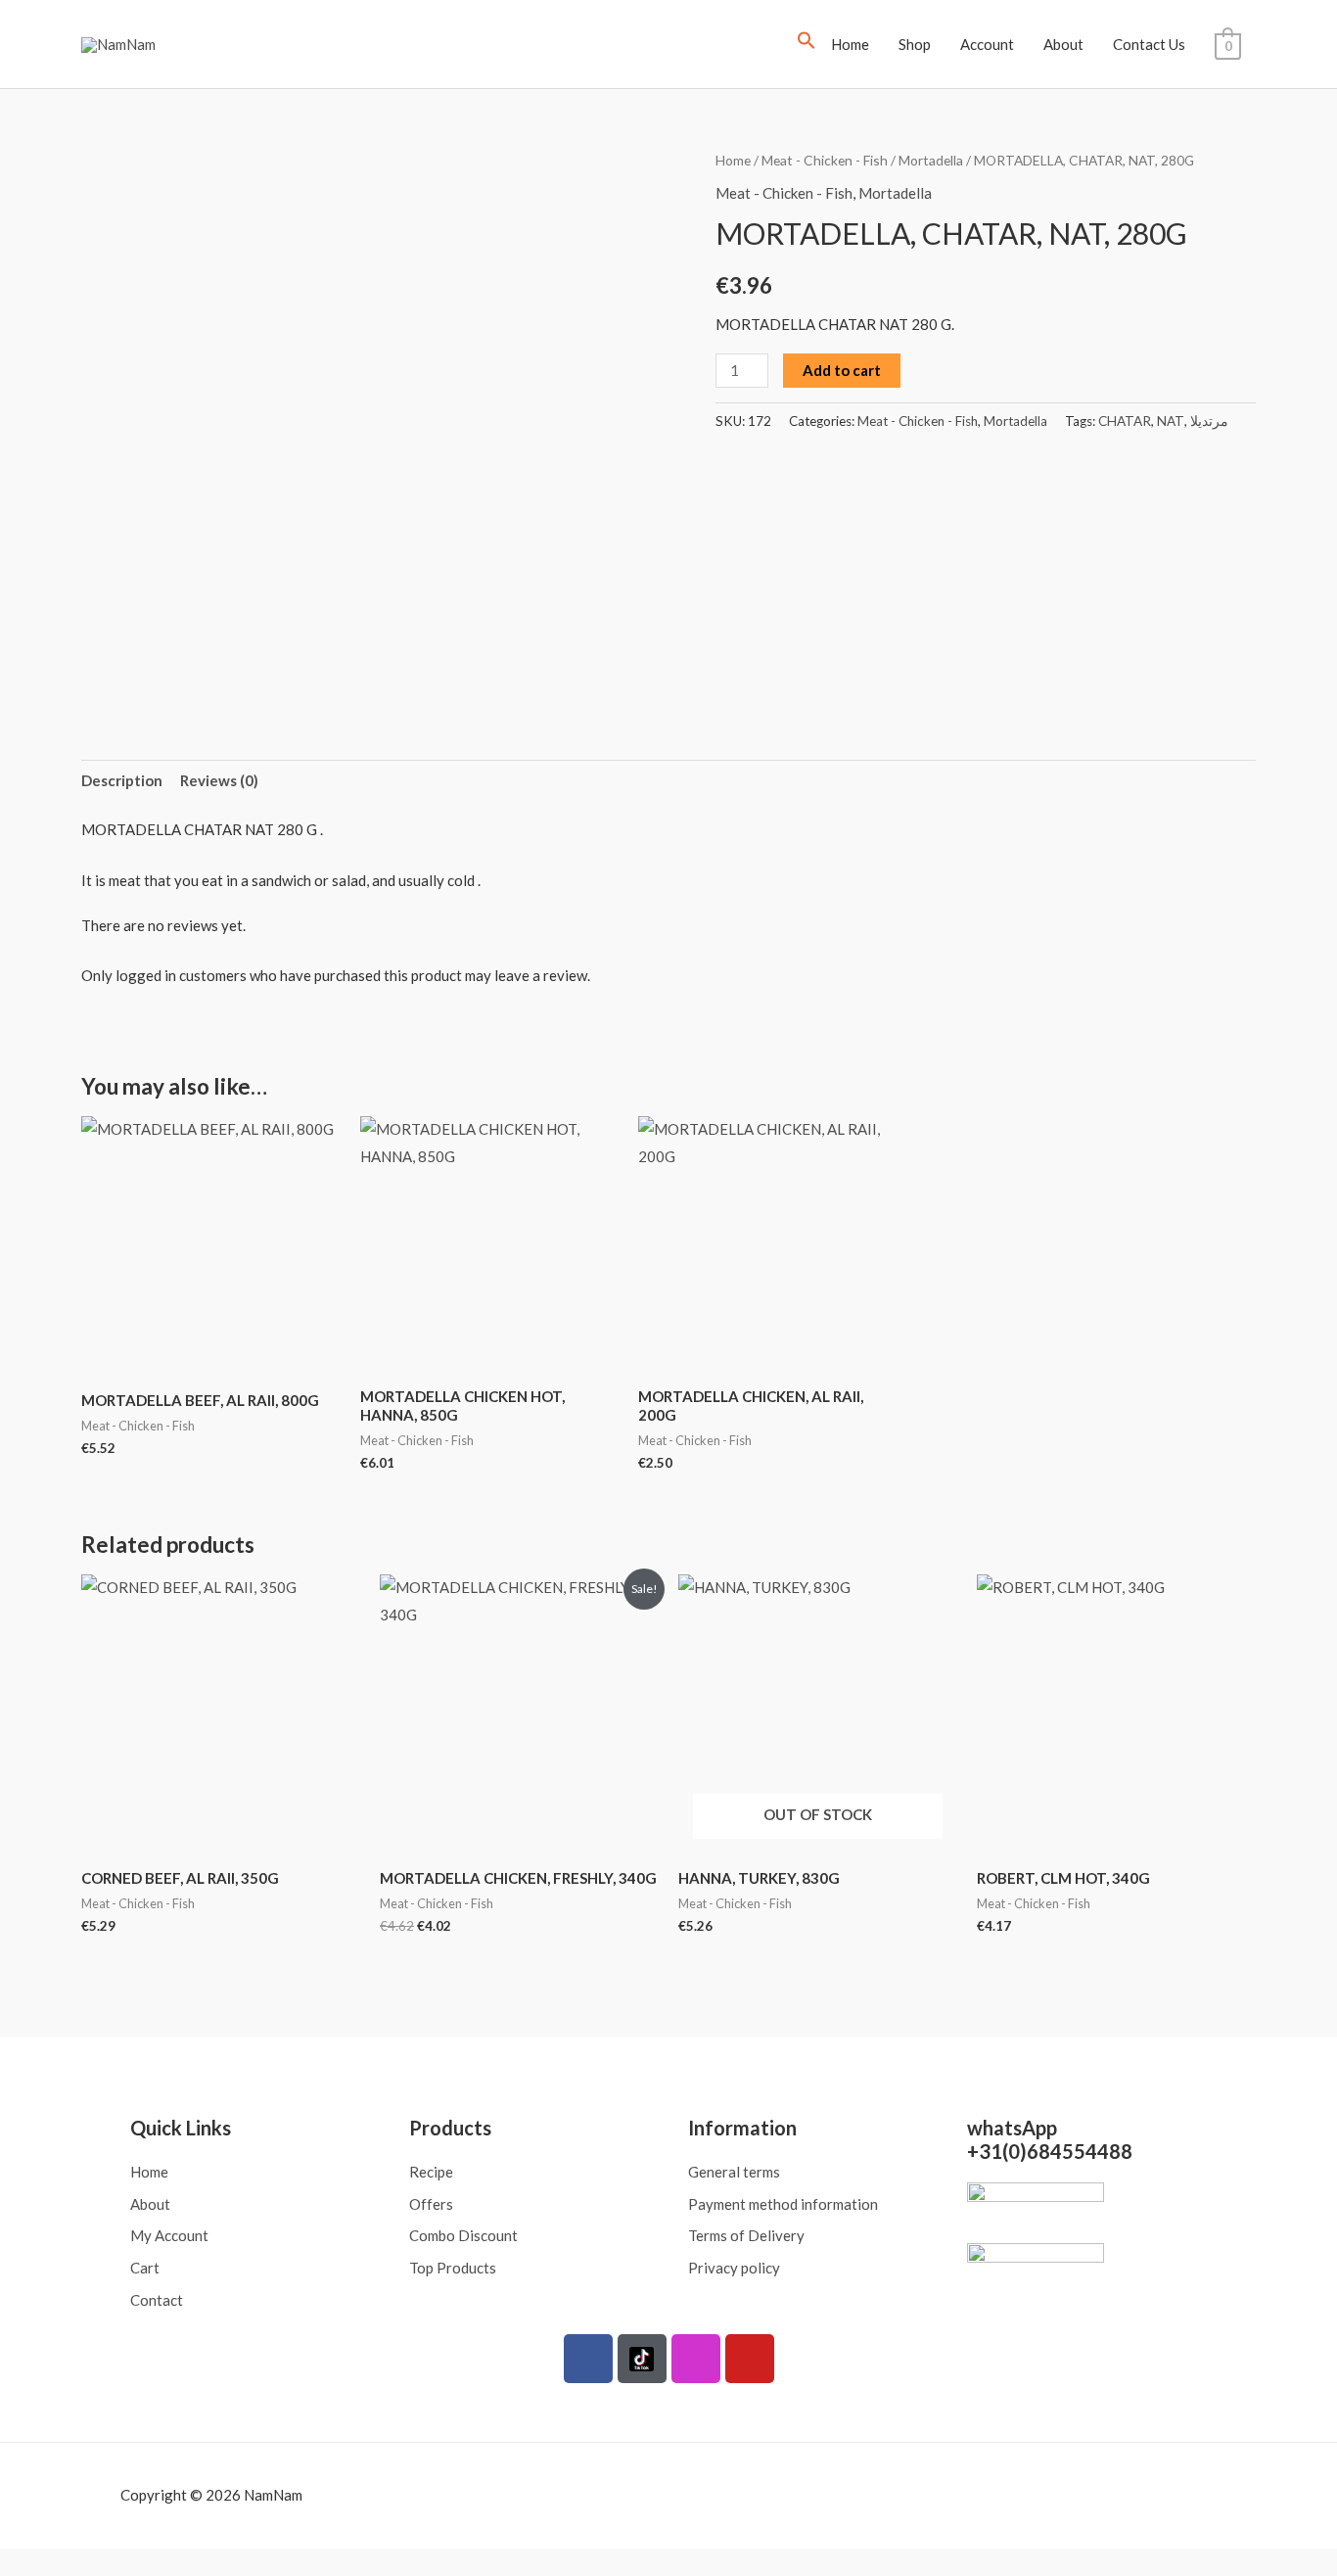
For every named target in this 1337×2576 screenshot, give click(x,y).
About (1063, 44)
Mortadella (931, 160)
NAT (1171, 421)
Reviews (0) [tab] (219, 780)
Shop (915, 44)
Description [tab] (122, 780)
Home (850, 44)
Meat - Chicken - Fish (825, 160)
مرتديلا (1209, 421)
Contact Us (1149, 44)
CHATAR (1125, 421)
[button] (807, 44)
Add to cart (842, 370)
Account (987, 44)
